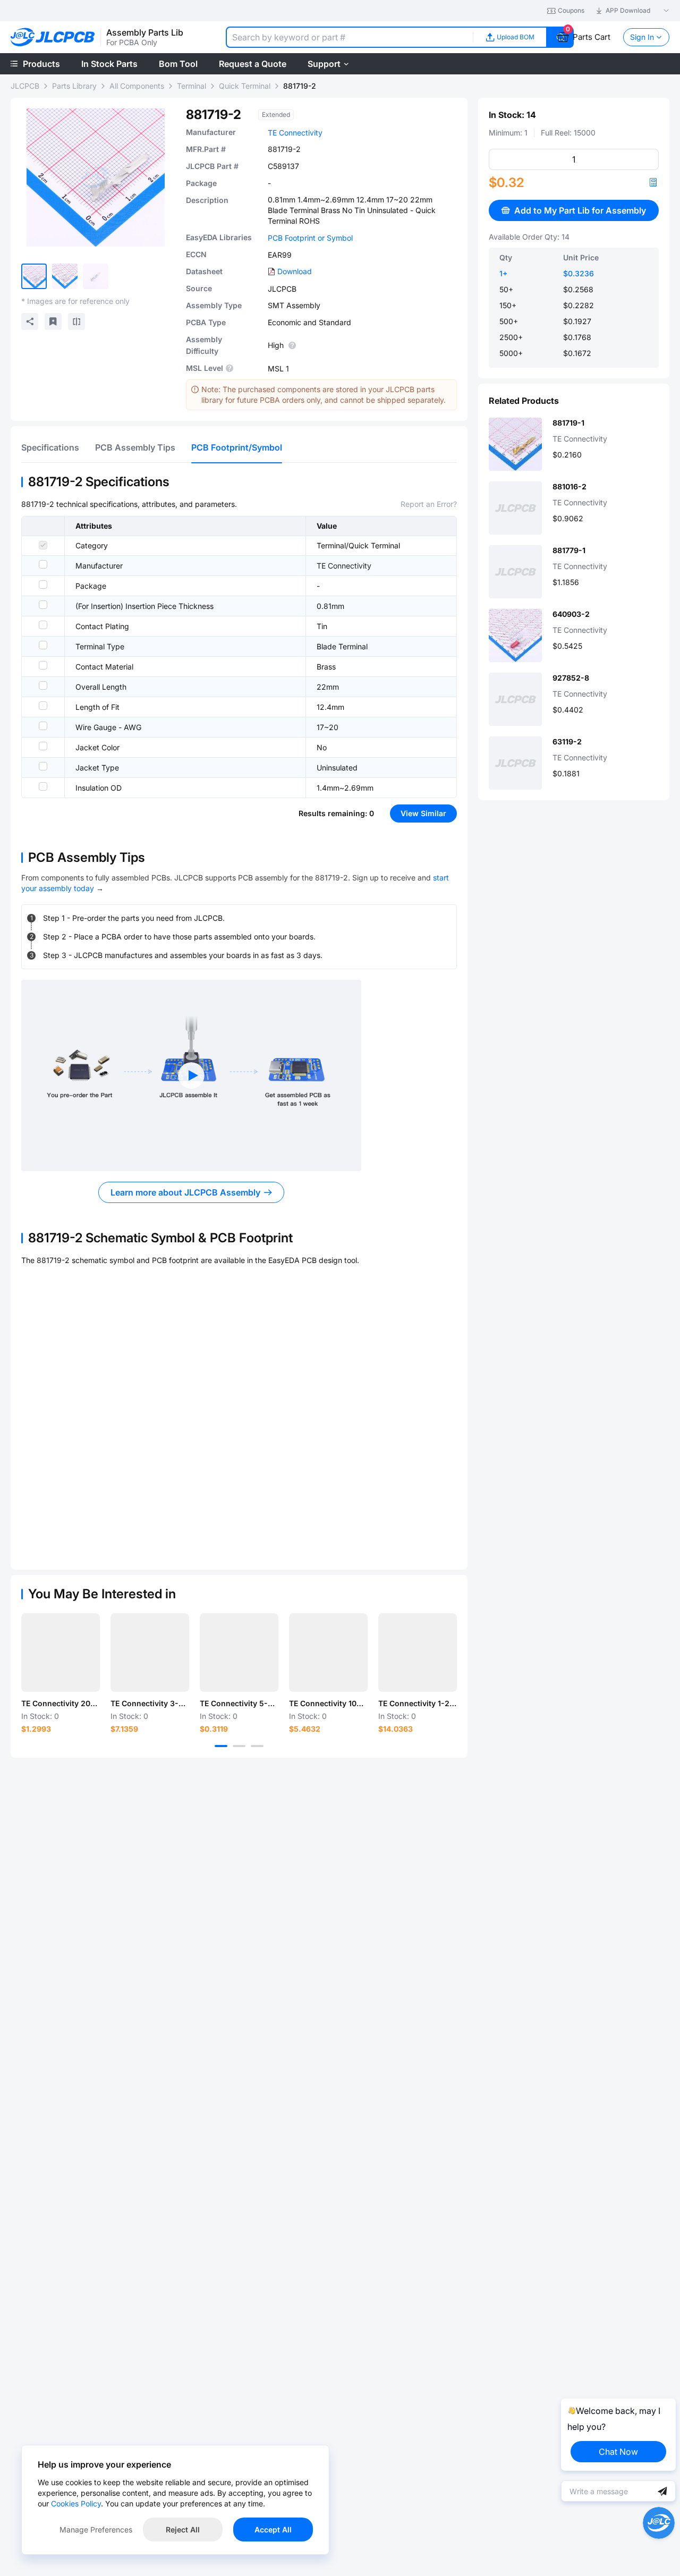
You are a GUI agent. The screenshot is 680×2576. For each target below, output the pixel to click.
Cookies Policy (76, 2503)
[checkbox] (43, 545)
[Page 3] (257, 1746)
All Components (137, 86)
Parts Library (74, 86)
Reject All (183, 2530)
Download (295, 271)
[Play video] (191, 1075)
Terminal (192, 86)
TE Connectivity (295, 133)
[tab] (50, 447)
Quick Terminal (245, 86)
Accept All (273, 2530)
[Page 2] (239, 1746)
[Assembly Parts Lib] (53, 37)
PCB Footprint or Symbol (310, 238)
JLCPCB (25, 86)
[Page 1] (221, 1746)
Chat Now (618, 2452)
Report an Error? (429, 504)
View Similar (423, 813)
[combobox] (349, 37)
